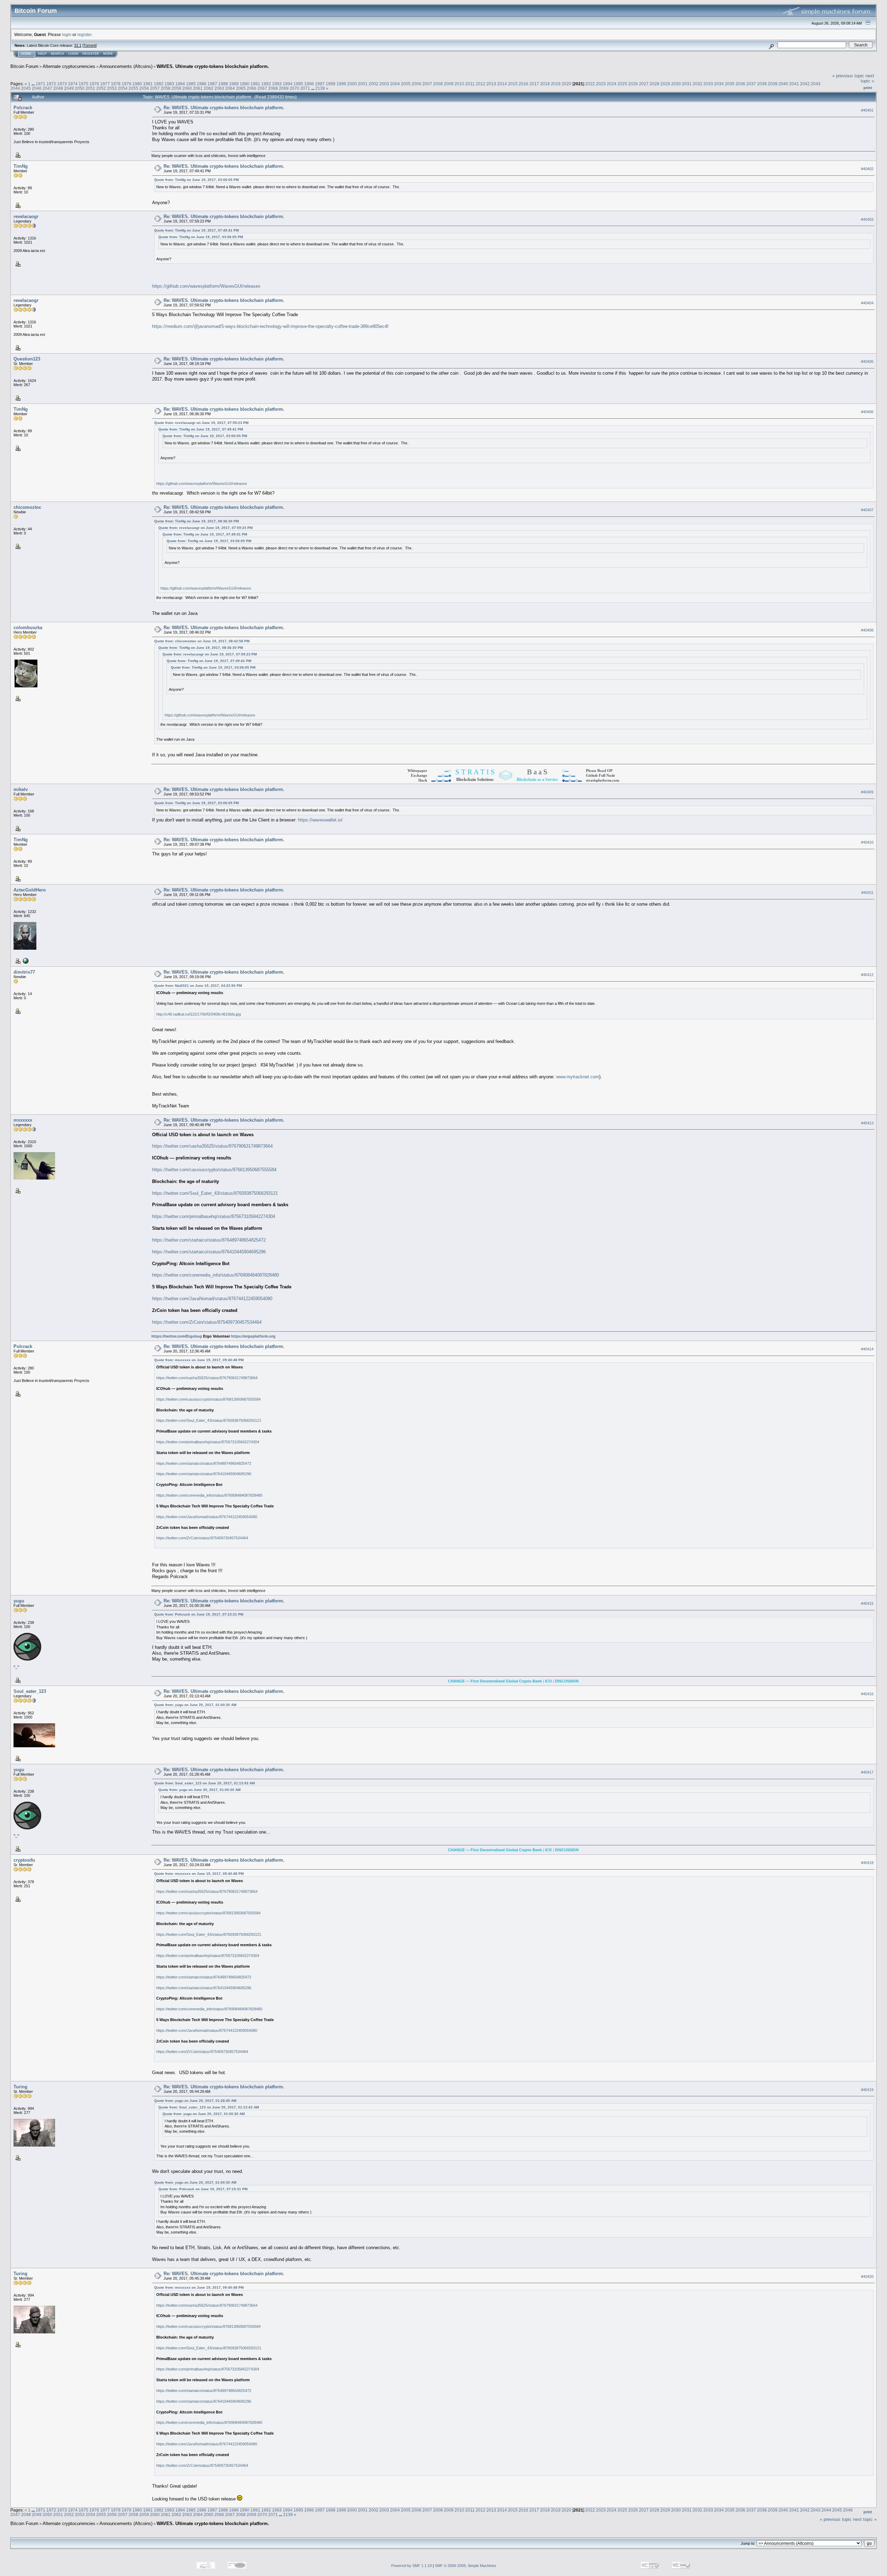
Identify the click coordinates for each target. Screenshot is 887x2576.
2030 (676, 84)
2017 (534, 84)
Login (73, 54)
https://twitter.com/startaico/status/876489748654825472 (209, 1240)
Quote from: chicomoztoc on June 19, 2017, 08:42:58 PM (202, 641)
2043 (816, 84)
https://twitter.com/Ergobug (177, 1336)
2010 (459, 84)
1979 (126, 84)
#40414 (867, 1349)
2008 (438, 84)
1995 (298, 84)
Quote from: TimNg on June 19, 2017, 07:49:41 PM (196, 230)
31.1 (78, 45)
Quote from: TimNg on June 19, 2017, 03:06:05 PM (196, 180)
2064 (230, 88)
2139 (320, 88)
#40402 (867, 169)
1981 (148, 84)
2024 (612, 84)
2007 (427, 84)
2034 (719, 84)
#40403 (867, 219)
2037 (751, 84)
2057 (155, 88)
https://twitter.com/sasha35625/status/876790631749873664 (212, 1146)
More (108, 54)
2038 (762, 84)
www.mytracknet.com (578, 1077)
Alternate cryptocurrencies (69, 66)
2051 (90, 88)
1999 (341, 84)
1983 (169, 84)
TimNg (21, 166)
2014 (502, 84)
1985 (191, 84)
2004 (395, 84)
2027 (644, 84)
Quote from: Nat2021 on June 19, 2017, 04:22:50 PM (198, 986)
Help (42, 54)
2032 (697, 84)
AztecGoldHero (30, 890)
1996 (309, 84)
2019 (556, 84)
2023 (601, 84)
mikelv (21, 789)
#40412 (867, 975)
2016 (524, 84)
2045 (26, 88)
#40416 (867, 1694)
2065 (241, 88)
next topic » (867, 78)
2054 (123, 88)
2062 (209, 88)
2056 (144, 88)
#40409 (867, 792)
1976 (94, 84)
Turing (20, 2087)
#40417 (867, 1773)
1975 (84, 84)
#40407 (867, 510)
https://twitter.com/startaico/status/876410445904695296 (209, 1252)
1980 (137, 84)
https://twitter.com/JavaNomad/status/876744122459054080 (212, 1299)
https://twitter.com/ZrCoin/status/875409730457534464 (207, 1322)
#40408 (867, 630)
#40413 (867, 1123)
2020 (567, 84)
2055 (133, 88)
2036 (740, 84)
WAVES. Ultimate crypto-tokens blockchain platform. (213, 66)
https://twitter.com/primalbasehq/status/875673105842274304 (214, 1216)
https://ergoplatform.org (253, 1336)
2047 (47, 88)
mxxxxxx (23, 1120)
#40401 (867, 110)
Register (91, 54)
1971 (41, 84)
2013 (491, 84)
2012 (481, 84)
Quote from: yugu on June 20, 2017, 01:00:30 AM (195, 1705)
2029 (665, 84)
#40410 (867, 843)
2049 (69, 88)
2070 (295, 88)
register (84, 34)
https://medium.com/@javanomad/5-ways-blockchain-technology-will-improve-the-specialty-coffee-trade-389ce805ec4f (270, 326)
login (67, 34)
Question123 (27, 359)
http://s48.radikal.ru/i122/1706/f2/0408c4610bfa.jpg (199, 1014)
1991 (255, 84)
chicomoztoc (27, 507)
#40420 (867, 2277)
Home (26, 54)
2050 (80, 88)
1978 (116, 84)
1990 (245, 84)
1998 (331, 84)
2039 (773, 84)
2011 (470, 84)
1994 (288, 84)
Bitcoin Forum (24, 66)
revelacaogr (26, 216)
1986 (202, 84)
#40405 (867, 362)
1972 (51, 84)
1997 (320, 84)
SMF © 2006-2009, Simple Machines (466, 2566)
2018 (545, 84)
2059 (176, 88)
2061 (198, 88)
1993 (277, 84)
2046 (37, 88)
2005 (406, 84)
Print (868, 88)
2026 (633, 84)
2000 (352, 84)
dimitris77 (24, 972)
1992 (266, 84)
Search (57, 54)
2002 (374, 84)
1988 (223, 84)
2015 (513, 84)
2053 (112, 88)
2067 (262, 88)
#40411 (867, 893)
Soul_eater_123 (30, 1691)
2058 (166, 88)
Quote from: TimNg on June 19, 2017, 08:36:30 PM (196, 521)
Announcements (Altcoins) (126, 66)
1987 (212, 84)
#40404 (867, 303)
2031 (687, 84)
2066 (252, 88)
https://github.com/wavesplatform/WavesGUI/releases (206, 286)
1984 (180, 84)
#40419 (867, 2090)
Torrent (90, 45)
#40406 (867, 412)
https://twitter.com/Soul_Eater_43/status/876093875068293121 (215, 1193)
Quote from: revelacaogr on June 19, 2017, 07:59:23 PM (201, 423)
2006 (416, 84)
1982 (159, 84)
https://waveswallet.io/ (320, 820)
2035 (730, 84)
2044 (15, 88)
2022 (590, 84)
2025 (622, 84)
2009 (449, 84)
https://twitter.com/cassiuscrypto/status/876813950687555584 (214, 1170)
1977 (105, 84)
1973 (62, 84)
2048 (58, 88)
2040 (783, 84)
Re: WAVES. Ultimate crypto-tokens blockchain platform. (224, 108)
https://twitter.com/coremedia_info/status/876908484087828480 (216, 1275)
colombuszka (28, 628)
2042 (805, 84)
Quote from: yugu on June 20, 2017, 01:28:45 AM (195, 2101)
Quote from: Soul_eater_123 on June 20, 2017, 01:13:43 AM (204, 1783)
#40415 (867, 1604)
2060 (187, 88)
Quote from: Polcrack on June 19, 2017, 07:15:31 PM (199, 1614)
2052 (101, 88)
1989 (234, 84)
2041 (794, 84)
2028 (655, 84)
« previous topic (848, 76)
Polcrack (23, 108)
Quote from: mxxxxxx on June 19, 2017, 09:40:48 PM (199, 1360)
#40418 (867, 1863)
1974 (73, 84)
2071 (305, 88)
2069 (284, 88)
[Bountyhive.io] (25, 960)
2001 (363, 84)
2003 (384, 84)
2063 (219, 88)
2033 (708, 84)
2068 (273, 88)
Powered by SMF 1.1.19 (411, 2566)
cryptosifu (24, 1860)
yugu (19, 1601)
